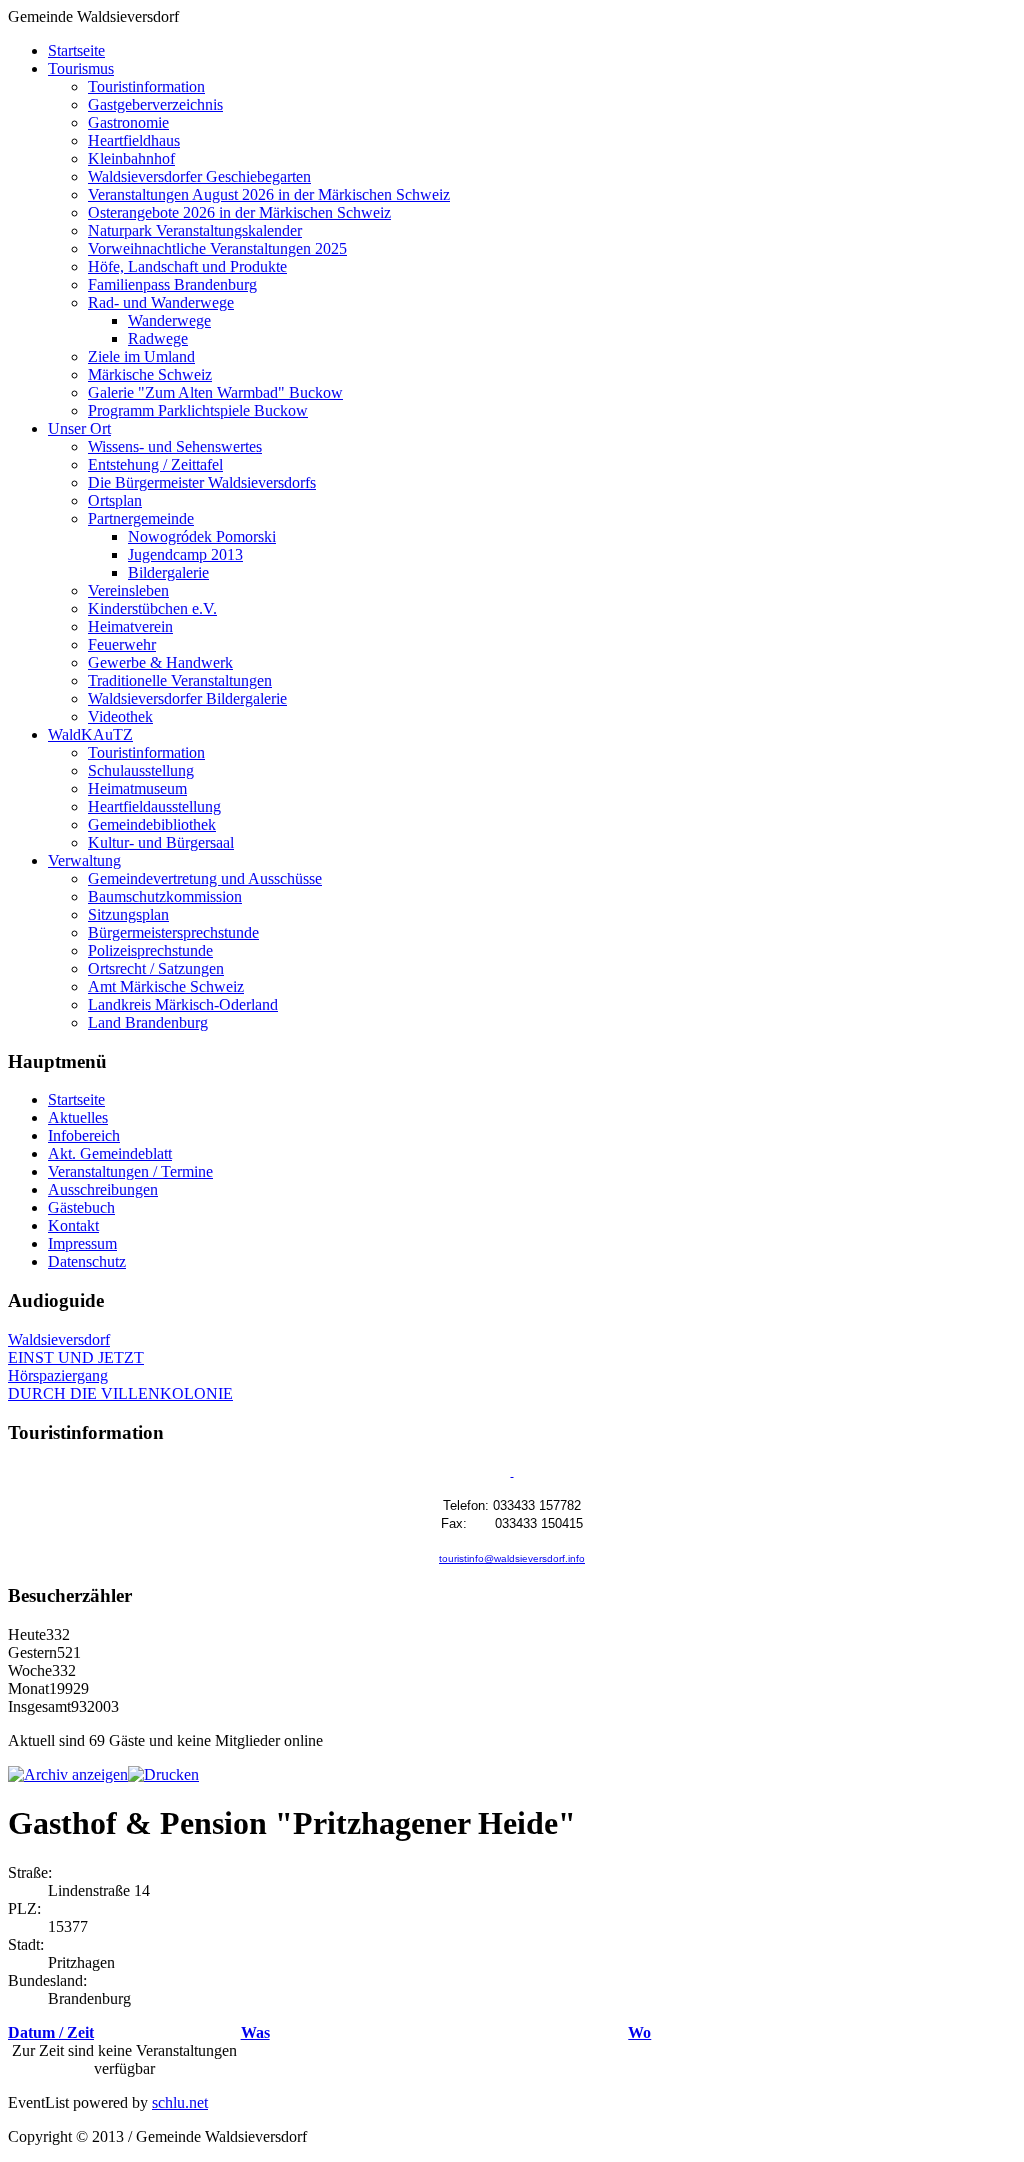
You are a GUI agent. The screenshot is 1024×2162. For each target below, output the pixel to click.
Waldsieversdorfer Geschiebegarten (199, 176)
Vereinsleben (128, 590)
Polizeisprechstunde (150, 950)
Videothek (120, 716)
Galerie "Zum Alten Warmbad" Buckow (215, 392)
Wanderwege (169, 320)
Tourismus (81, 68)
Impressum (82, 1243)
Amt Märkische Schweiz (166, 986)
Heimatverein (130, 626)
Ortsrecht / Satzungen (156, 968)
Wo (639, 2032)
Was (255, 2032)
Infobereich (84, 1135)
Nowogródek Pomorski (202, 536)
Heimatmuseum (137, 788)
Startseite (76, 50)
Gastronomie (128, 122)
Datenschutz (87, 1261)
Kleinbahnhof (131, 158)
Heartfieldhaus (134, 140)
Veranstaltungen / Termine (130, 1171)
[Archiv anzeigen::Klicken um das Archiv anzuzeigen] (68, 1774)
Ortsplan (115, 500)
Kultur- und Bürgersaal (161, 842)
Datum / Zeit (51, 2032)
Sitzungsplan (128, 914)
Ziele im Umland (141, 356)
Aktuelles (78, 1117)
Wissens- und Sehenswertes (175, 446)
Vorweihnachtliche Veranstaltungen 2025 (217, 248)
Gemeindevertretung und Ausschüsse (205, 878)
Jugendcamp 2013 (185, 554)
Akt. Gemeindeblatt (110, 1153)
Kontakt (73, 1225)
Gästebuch (81, 1207)
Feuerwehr (122, 644)
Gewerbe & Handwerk (160, 662)
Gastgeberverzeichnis (155, 104)
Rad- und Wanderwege (161, 302)
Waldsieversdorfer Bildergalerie (187, 698)
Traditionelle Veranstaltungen (180, 680)
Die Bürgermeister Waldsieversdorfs (202, 482)
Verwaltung (84, 860)
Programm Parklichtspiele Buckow (198, 410)
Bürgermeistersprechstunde (173, 932)
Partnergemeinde (141, 518)
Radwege (158, 338)
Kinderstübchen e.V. (152, 608)
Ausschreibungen (103, 1189)
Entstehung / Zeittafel (155, 464)
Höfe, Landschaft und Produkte (187, 266)
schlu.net (180, 2102)
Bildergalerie (168, 572)
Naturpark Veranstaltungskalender (195, 230)
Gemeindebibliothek (152, 824)
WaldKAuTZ (90, 734)
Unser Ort (79, 428)
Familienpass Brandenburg (172, 284)
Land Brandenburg (148, 1022)
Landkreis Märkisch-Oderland (183, 1004)
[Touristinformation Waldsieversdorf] (512, 1472)
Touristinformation (146, 86)
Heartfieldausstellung (154, 806)
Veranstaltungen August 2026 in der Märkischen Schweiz (269, 194)
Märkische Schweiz (150, 374)
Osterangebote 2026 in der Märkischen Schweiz (239, 212)
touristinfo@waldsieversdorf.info (512, 1558)
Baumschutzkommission (165, 896)
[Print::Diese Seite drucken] (163, 1774)
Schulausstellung (141, 770)
